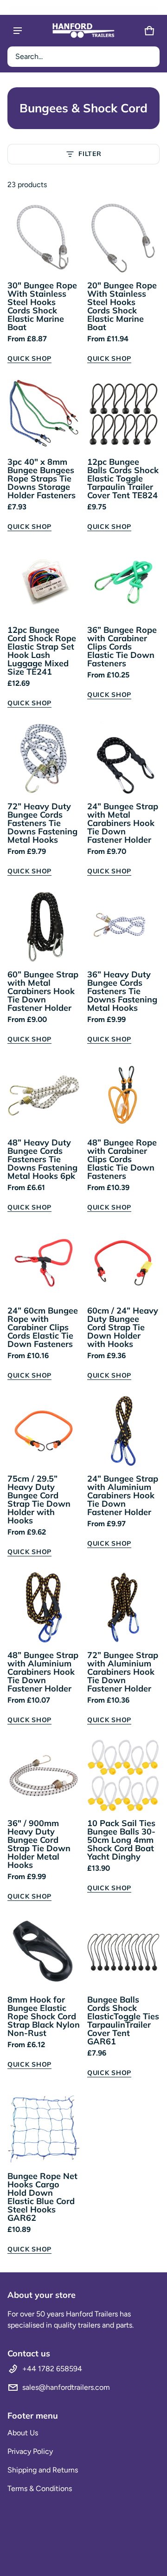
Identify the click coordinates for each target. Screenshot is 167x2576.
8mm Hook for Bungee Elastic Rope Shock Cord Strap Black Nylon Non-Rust (44, 2016)
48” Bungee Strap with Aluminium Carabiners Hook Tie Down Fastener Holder (43, 1672)
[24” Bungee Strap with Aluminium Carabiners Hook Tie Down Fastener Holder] (123, 1431)
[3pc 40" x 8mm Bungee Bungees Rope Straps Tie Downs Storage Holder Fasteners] (44, 414)
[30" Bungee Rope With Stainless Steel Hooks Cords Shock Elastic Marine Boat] (44, 238)
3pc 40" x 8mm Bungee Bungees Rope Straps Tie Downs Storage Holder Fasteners (42, 478)
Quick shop (29, 358)
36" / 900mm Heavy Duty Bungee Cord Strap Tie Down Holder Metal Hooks (39, 1844)
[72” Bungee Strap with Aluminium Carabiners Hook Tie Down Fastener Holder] (123, 1607)
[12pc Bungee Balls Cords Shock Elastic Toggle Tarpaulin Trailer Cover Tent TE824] (123, 414)
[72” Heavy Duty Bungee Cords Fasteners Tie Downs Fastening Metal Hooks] (44, 759)
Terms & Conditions (40, 2488)
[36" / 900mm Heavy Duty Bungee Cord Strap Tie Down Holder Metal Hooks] (44, 1776)
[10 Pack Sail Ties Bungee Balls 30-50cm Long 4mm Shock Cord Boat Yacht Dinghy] (123, 1776)
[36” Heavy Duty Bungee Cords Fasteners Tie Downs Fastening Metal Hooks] (123, 927)
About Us (23, 2433)
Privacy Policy (30, 2451)
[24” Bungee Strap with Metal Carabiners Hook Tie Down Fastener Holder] (123, 759)
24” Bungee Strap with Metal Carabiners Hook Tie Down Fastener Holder (123, 823)
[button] (83, 57)
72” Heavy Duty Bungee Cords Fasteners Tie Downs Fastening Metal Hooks (42, 823)
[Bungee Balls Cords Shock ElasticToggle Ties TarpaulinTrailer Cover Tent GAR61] (123, 1952)
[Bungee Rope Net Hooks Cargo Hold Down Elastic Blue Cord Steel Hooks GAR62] (44, 2128)
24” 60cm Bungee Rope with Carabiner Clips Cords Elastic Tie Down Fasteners (43, 1327)
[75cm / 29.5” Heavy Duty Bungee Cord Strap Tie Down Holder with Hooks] (44, 1431)
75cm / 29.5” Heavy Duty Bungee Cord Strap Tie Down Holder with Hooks (39, 1499)
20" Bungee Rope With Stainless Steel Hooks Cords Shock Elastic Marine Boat (122, 306)
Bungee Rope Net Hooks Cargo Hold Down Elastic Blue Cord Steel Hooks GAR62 (42, 2197)
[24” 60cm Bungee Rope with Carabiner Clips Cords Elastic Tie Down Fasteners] (44, 1263)
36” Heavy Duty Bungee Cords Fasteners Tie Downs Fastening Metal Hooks (122, 991)
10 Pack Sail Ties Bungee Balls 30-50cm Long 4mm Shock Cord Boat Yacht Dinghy (121, 1840)
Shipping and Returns (43, 2470)
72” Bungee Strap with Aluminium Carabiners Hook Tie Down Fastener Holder (123, 1672)
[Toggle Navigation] (18, 31)
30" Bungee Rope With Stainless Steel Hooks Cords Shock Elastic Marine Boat (42, 306)
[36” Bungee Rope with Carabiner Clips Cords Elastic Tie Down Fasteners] (123, 582)
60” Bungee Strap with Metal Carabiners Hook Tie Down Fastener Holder (43, 991)
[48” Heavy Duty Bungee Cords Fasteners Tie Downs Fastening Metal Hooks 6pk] (44, 1095)
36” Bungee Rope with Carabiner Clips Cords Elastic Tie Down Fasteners (122, 647)
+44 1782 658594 (52, 2369)
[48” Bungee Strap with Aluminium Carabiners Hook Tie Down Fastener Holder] (44, 1607)
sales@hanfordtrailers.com (66, 2387)
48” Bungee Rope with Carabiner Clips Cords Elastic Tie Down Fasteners (122, 1159)
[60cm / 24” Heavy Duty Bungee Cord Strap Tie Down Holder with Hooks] (123, 1263)
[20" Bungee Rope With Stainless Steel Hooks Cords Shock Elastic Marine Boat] (123, 238)
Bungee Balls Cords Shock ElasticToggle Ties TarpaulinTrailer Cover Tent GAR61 (123, 2020)
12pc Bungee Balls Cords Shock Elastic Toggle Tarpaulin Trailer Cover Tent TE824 (123, 478)
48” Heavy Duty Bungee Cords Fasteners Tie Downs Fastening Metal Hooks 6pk (42, 1159)
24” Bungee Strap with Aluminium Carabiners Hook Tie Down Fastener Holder (123, 1495)
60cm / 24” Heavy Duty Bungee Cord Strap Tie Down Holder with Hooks (123, 1327)
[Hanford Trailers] (83, 31)
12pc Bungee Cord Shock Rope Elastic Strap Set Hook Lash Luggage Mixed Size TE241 (42, 651)
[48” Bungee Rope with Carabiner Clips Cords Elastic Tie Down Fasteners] (123, 1095)
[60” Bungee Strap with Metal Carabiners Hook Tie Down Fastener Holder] (44, 927)
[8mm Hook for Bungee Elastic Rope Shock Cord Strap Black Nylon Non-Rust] (44, 1952)
